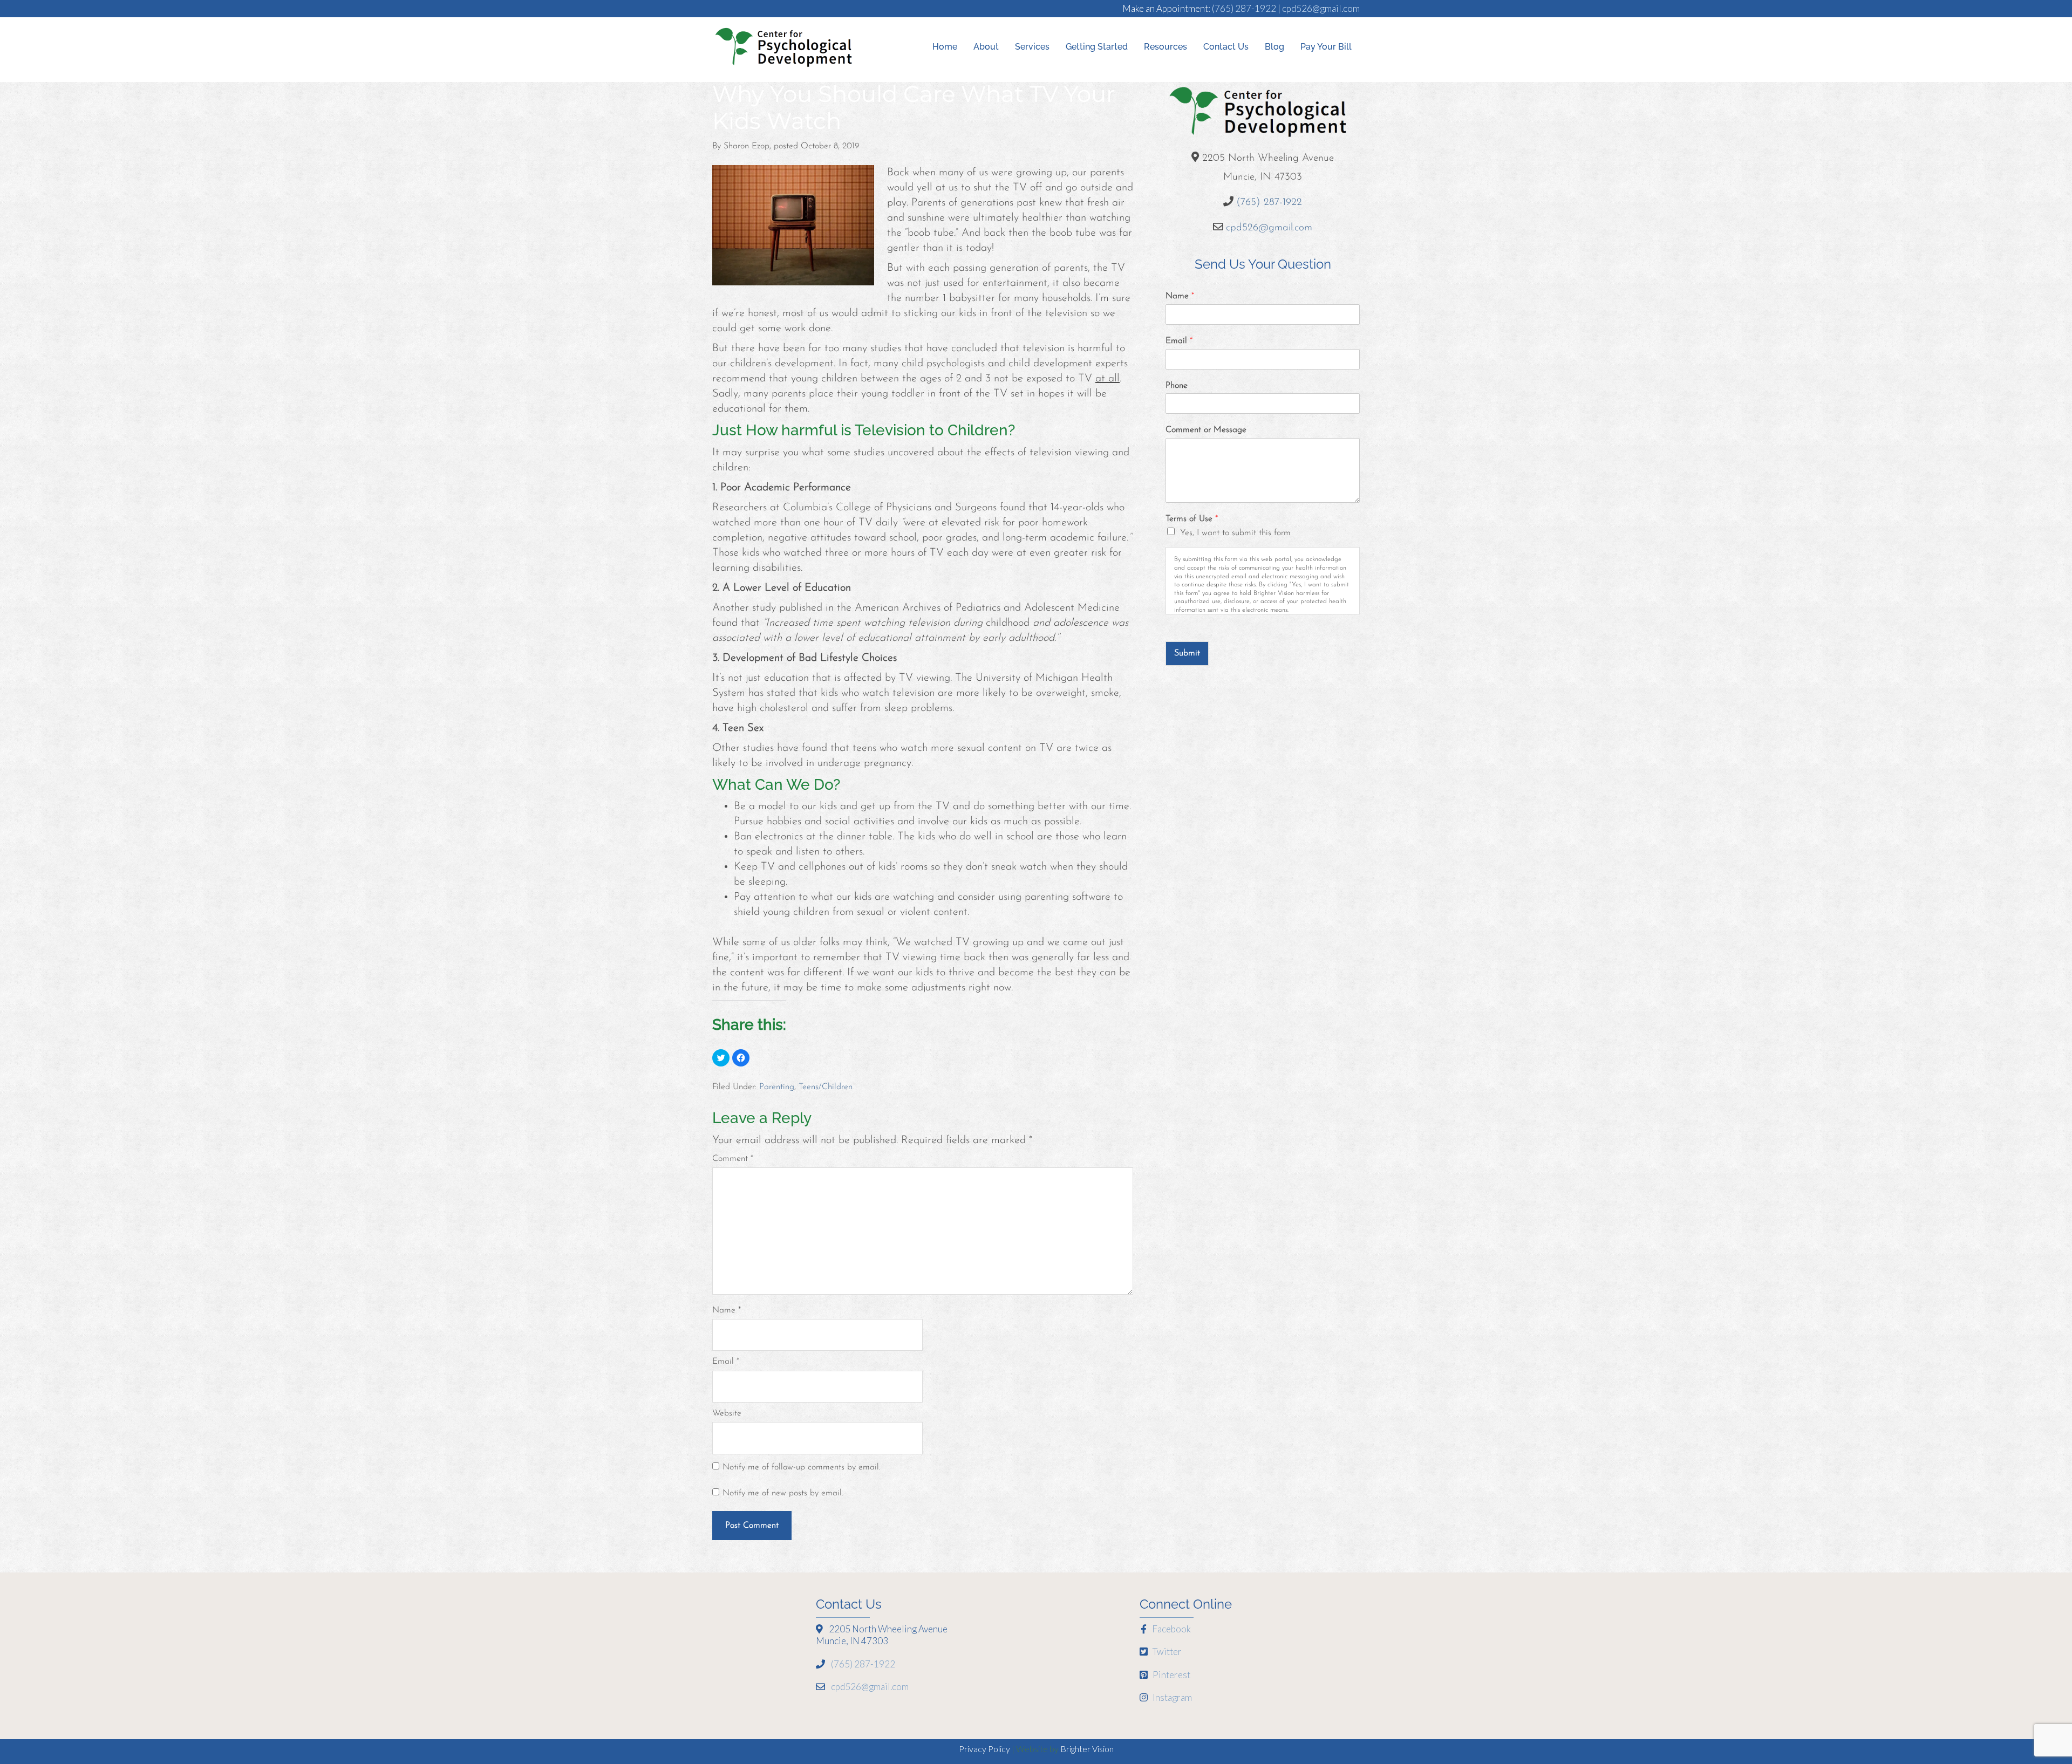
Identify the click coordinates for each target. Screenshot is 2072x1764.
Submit (1187, 653)
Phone (1177, 386)
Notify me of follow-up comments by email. (802, 1467)
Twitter (1166, 1652)
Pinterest (1171, 1675)
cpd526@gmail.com (1321, 8)
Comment (733, 1159)
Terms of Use (1192, 519)
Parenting (777, 1087)
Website (727, 1413)
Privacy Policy (984, 1749)
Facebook (1171, 1629)
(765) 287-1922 (1244, 8)
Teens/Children (826, 1087)
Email (726, 1362)
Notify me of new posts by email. (783, 1493)
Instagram (1171, 1697)
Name (727, 1310)
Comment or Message (1206, 430)
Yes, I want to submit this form (1235, 533)
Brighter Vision (1087, 1749)
